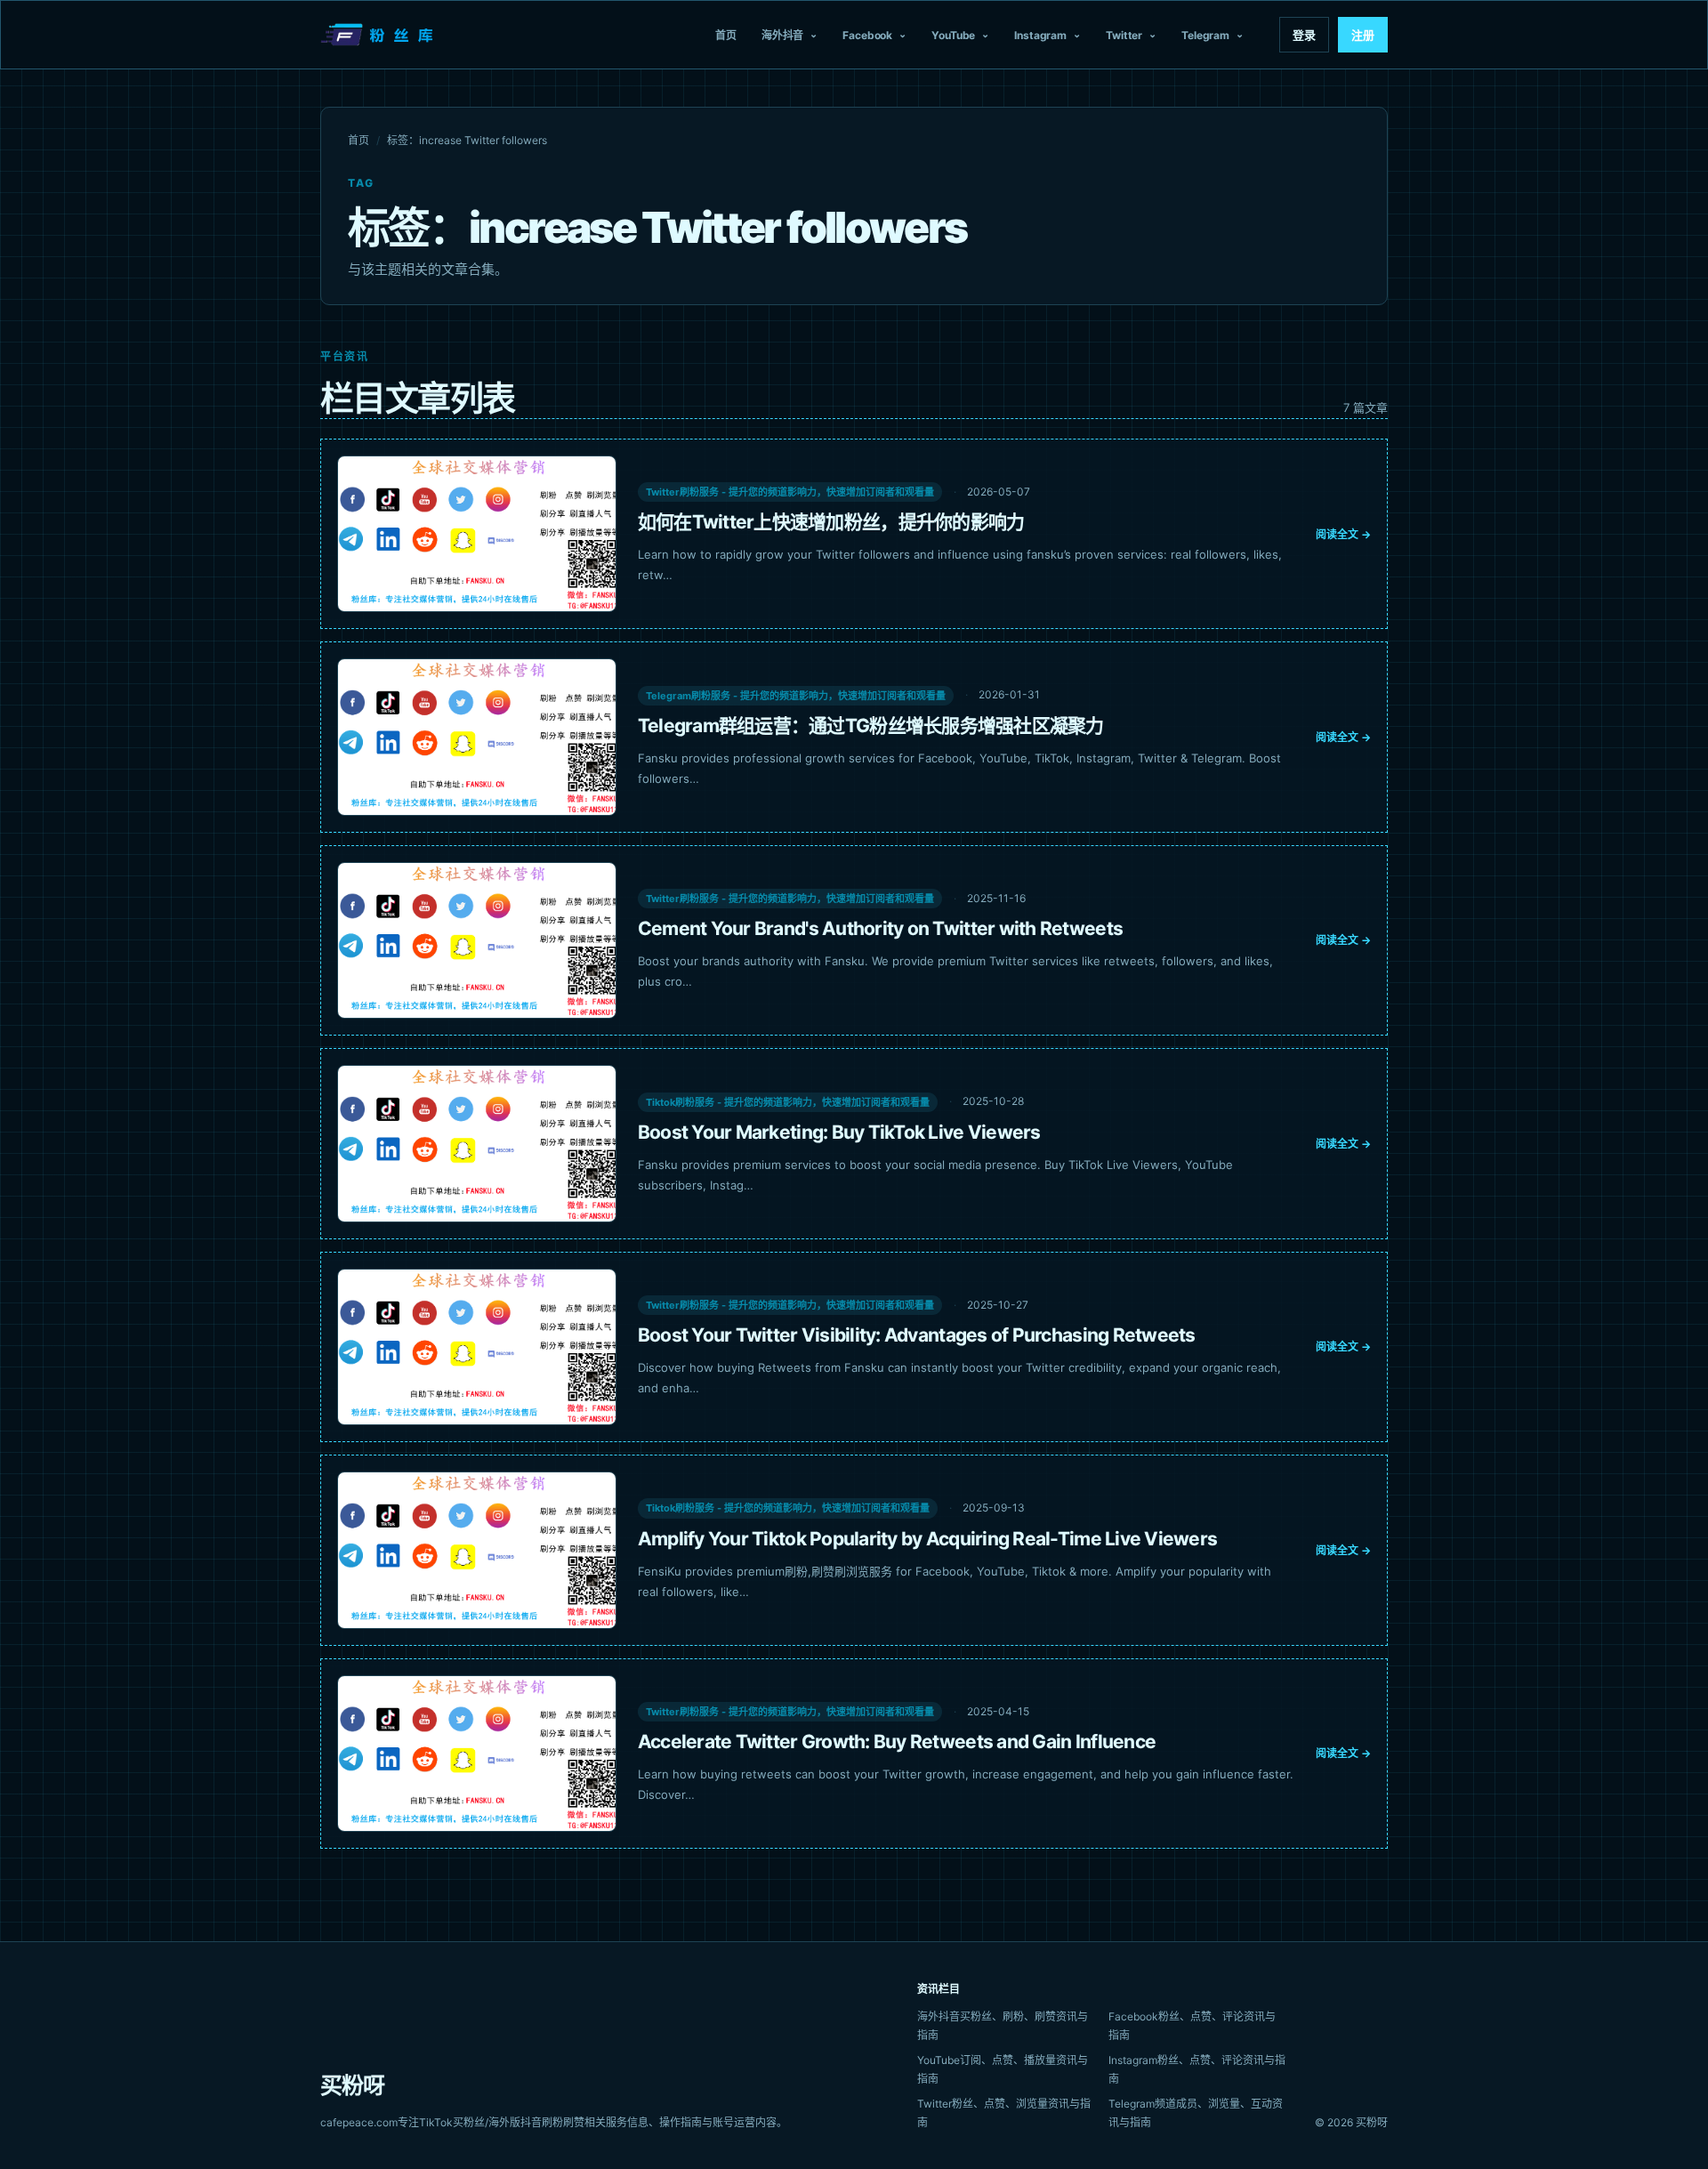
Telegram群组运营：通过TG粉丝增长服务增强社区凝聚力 (871, 726)
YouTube (953, 35)
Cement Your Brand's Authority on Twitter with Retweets (880, 928)
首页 (726, 35)
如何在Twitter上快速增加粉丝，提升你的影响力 (831, 522)
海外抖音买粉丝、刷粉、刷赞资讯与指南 (1003, 2026)
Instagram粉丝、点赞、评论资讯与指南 (1197, 2069)
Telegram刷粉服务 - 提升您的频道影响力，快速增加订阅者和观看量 (796, 696)
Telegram (1205, 35)
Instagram (1040, 35)
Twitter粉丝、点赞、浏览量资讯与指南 (1004, 2113)
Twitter (1124, 35)
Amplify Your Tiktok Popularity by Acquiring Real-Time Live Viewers (928, 1539)
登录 (1304, 35)
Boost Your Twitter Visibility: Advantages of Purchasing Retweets (917, 1335)
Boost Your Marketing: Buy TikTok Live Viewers (839, 1132)
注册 (1363, 35)
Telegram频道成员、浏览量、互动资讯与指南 (1196, 2113)
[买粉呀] (379, 35)
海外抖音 (783, 35)
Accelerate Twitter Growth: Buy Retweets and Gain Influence (897, 1742)
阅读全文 (1343, 534)
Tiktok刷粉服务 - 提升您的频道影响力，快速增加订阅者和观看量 (788, 1102)
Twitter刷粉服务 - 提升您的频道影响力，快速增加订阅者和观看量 (790, 492)
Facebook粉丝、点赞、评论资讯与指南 (1192, 2026)
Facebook (867, 35)
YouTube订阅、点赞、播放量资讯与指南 (1003, 2069)
